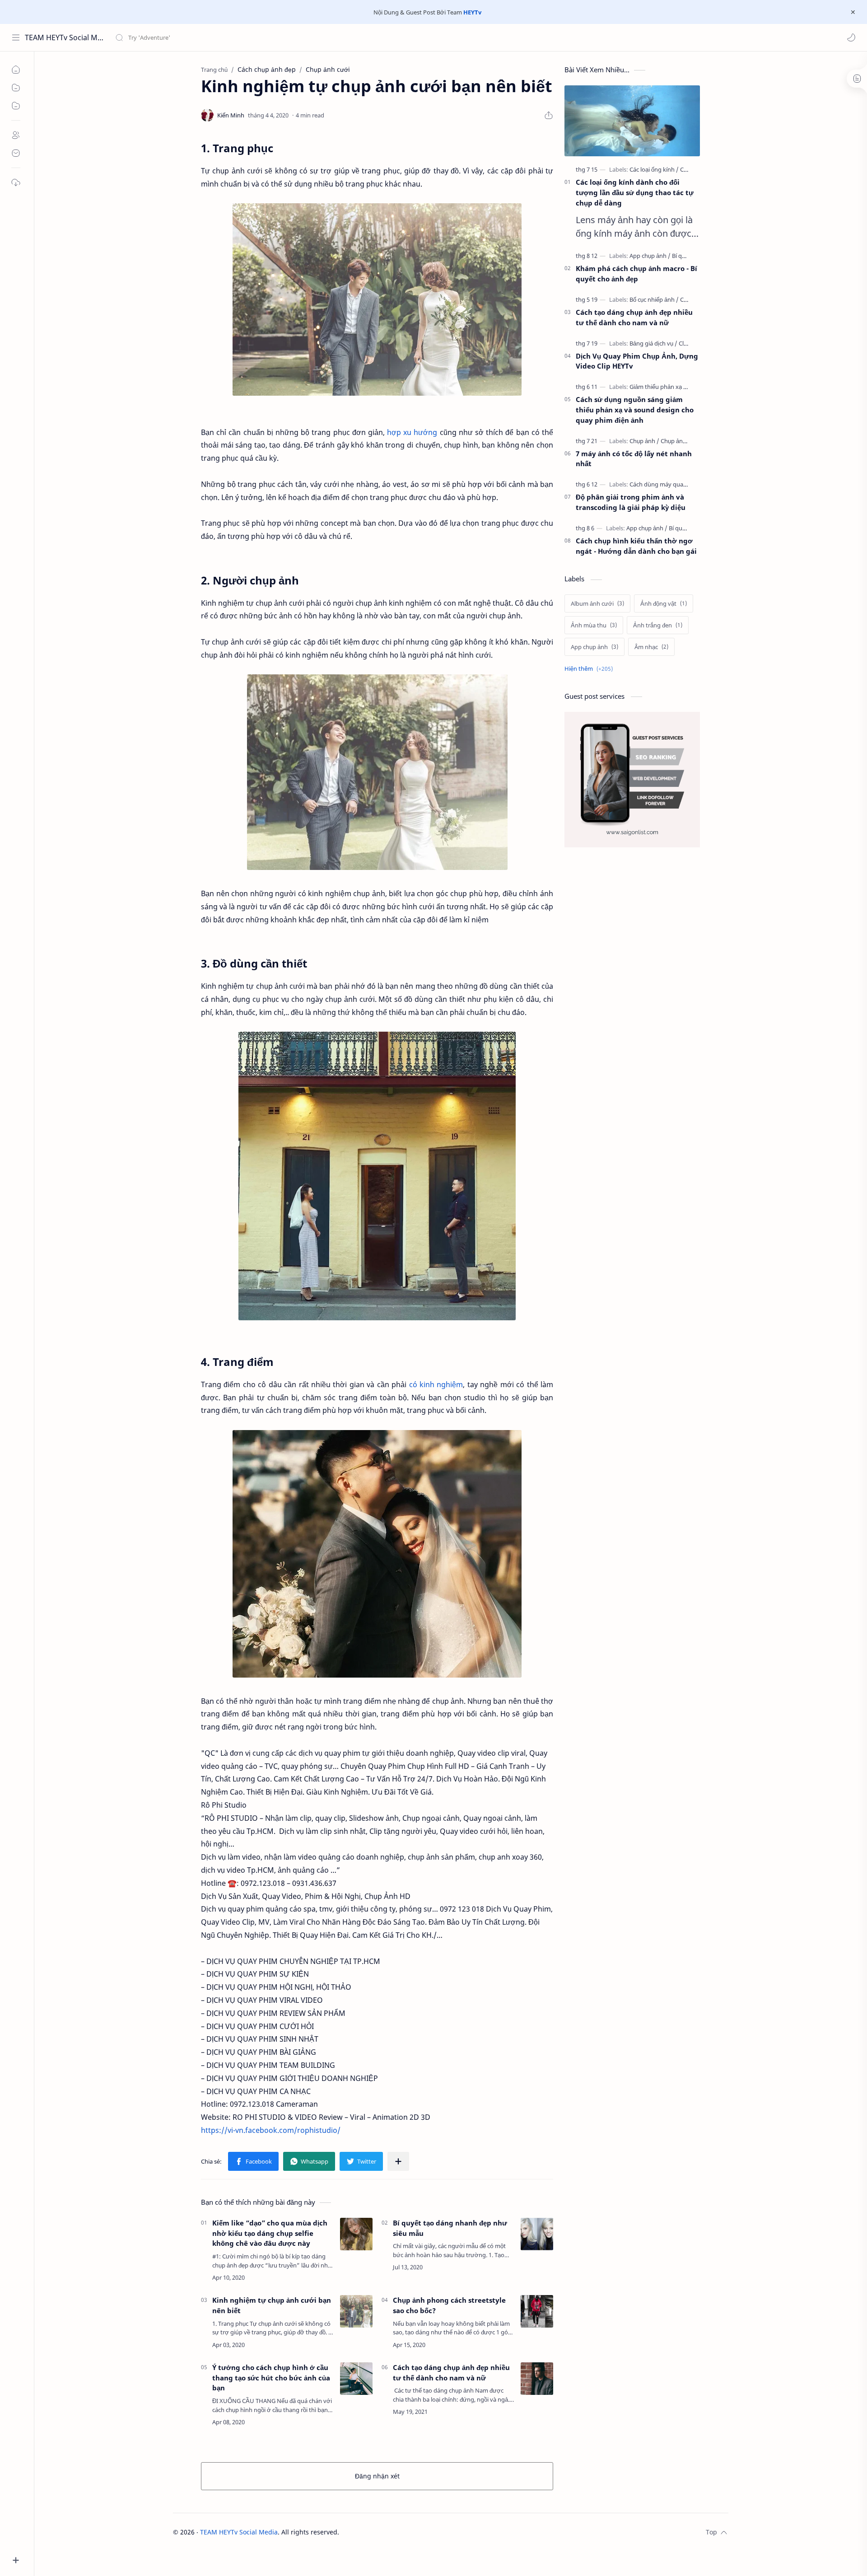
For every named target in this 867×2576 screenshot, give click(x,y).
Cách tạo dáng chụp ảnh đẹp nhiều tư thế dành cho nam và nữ (451, 2373)
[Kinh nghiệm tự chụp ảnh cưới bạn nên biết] (356, 2311)
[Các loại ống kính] (654, 169)
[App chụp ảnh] (650, 256)
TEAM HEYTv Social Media (64, 37)
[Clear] (257, 37)
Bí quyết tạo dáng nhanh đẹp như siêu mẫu (450, 2228)
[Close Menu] (853, 12)
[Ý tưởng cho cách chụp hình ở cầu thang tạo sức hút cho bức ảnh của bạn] (356, 2379)
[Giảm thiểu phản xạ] (659, 387)
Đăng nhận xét (377, 2476)
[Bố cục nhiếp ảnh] (654, 299)
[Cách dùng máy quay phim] (668, 484)
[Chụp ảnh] (644, 441)
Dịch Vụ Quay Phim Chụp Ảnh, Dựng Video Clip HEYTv (637, 361)
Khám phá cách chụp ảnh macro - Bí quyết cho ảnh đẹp (636, 273)
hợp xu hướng (412, 432)
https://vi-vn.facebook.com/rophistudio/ (271, 2130)
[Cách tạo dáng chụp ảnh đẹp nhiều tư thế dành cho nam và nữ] (537, 2379)
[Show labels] (590, 669)
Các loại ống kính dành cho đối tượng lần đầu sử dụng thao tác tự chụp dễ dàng (635, 192)
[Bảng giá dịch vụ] (653, 343)
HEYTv (472, 12)
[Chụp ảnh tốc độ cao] (688, 441)
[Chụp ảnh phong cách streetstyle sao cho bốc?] (537, 2311)
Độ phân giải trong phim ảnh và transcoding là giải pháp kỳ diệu (631, 502)
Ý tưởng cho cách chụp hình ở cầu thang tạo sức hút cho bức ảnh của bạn (271, 2378)
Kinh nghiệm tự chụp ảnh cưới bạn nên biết (272, 2305)
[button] (851, 37)
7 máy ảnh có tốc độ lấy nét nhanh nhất (634, 459)
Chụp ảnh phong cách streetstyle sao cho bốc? (449, 2305)
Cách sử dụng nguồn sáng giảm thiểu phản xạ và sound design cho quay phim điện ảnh (635, 410)
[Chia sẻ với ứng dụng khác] (398, 2161)
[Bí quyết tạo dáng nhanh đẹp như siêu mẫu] (537, 2234)
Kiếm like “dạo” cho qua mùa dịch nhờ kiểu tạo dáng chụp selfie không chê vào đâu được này (270, 2233)
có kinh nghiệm (436, 1384)
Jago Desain (400, 2532)
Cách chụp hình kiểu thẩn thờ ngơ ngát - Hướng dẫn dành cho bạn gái (636, 546)
